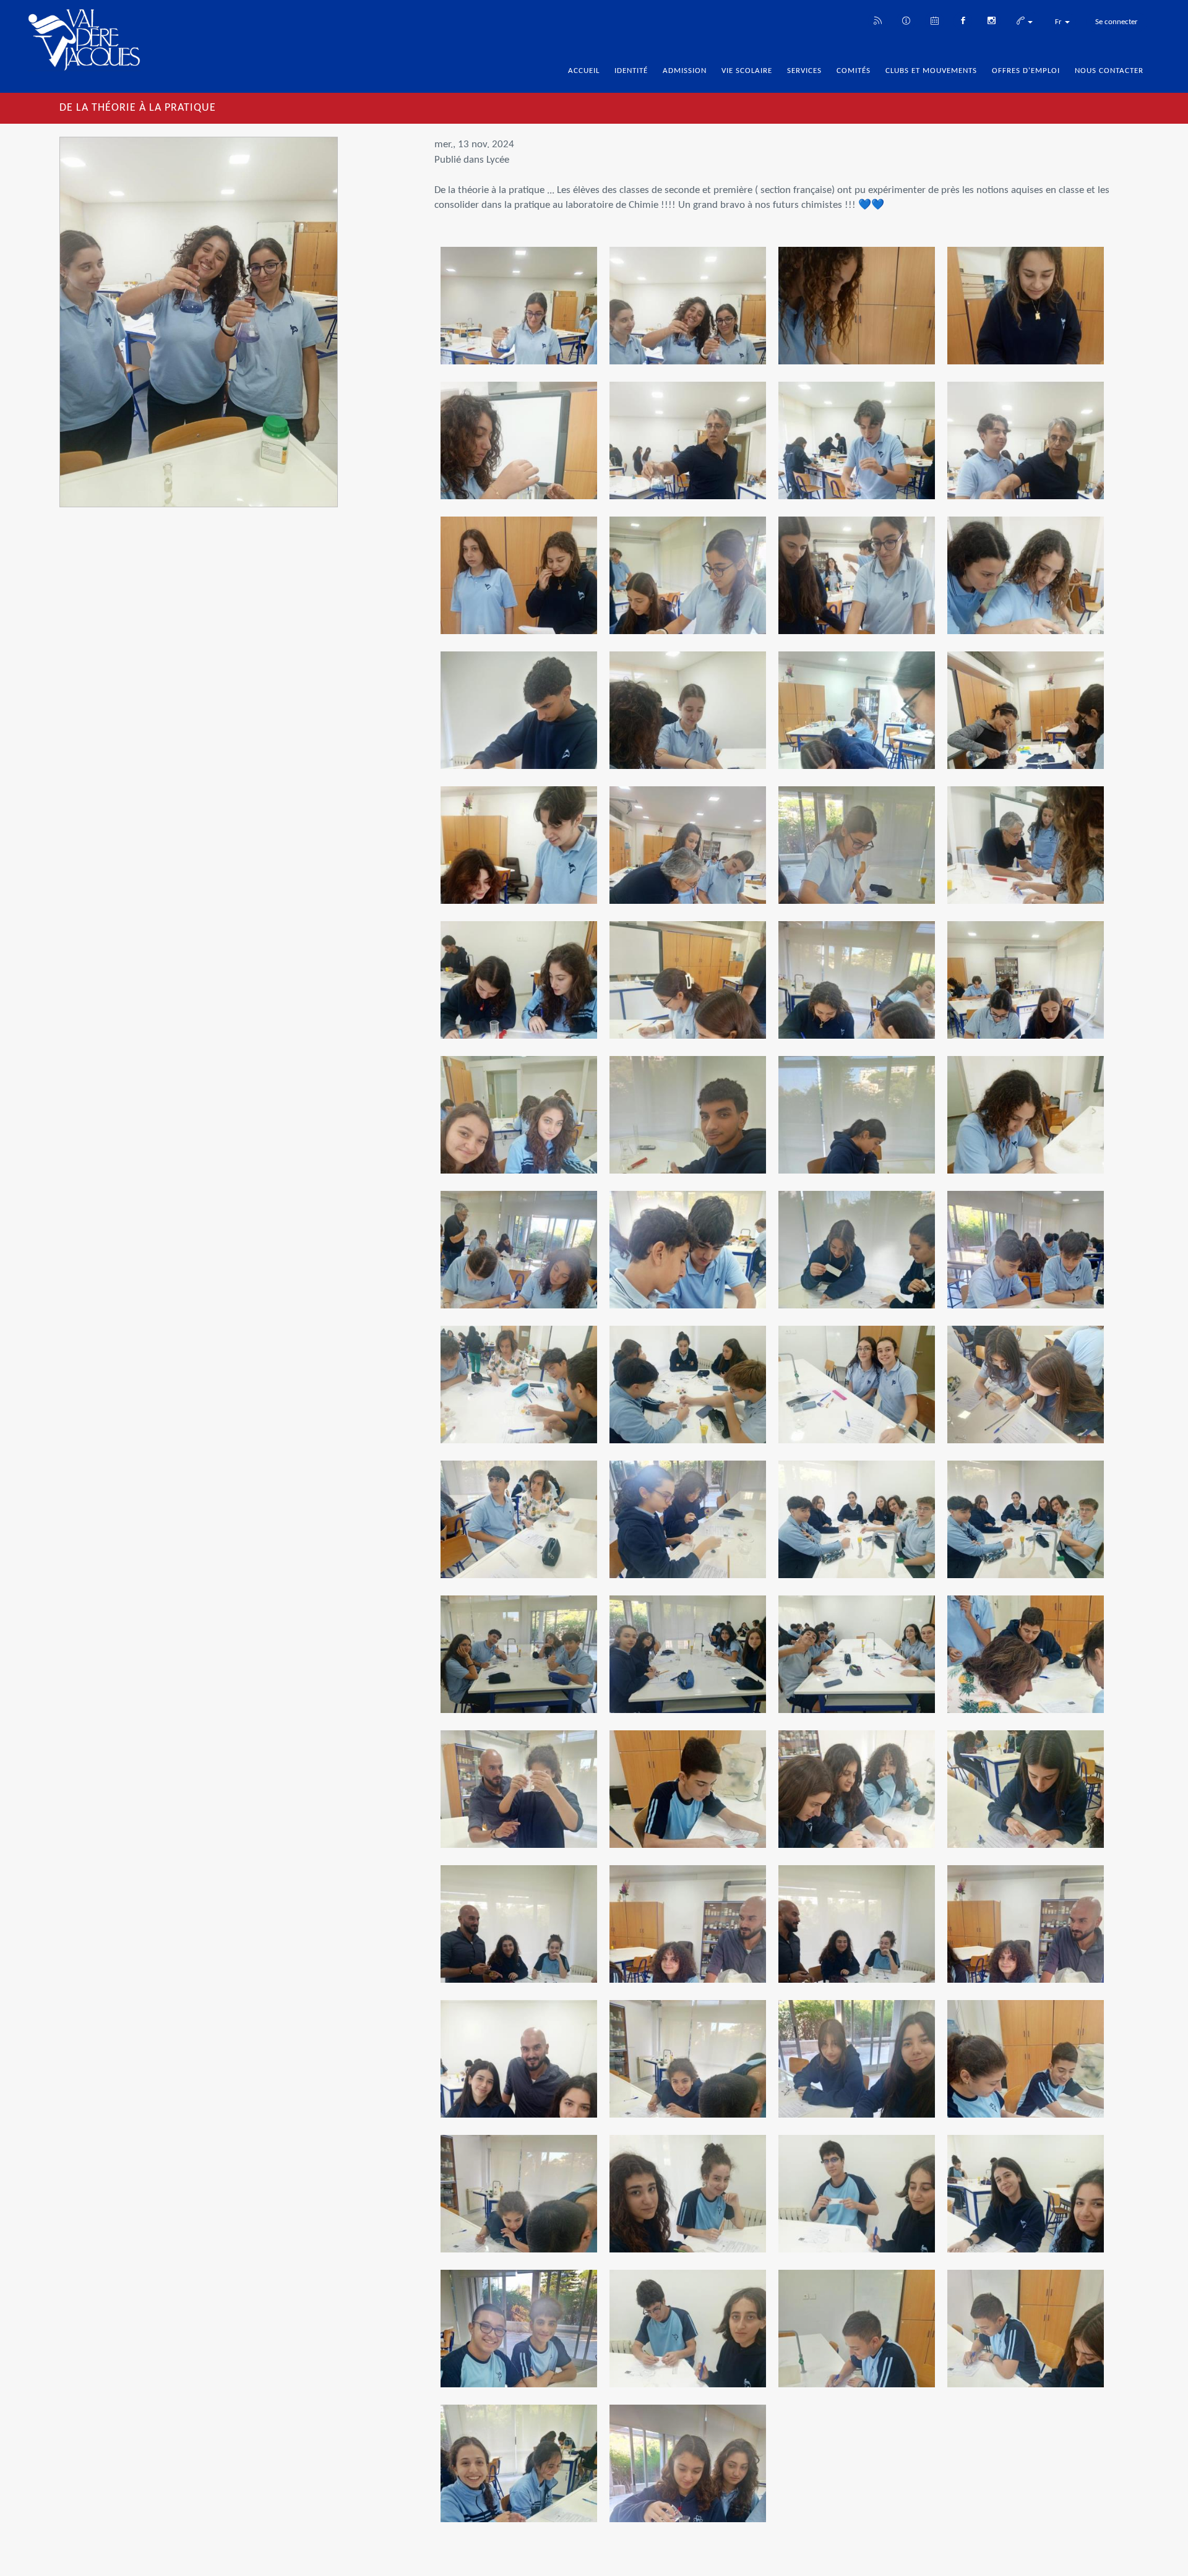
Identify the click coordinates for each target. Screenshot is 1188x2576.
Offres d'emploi (1026, 71)
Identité (631, 71)
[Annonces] (906, 20)
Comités (854, 71)
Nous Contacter (1109, 71)
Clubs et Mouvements (931, 71)
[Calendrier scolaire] (934, 20)
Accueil (584, 71)
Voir (519, 315)
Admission (685, 71)
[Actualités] (877, 20)
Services (804, 71)
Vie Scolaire (747, 71)
